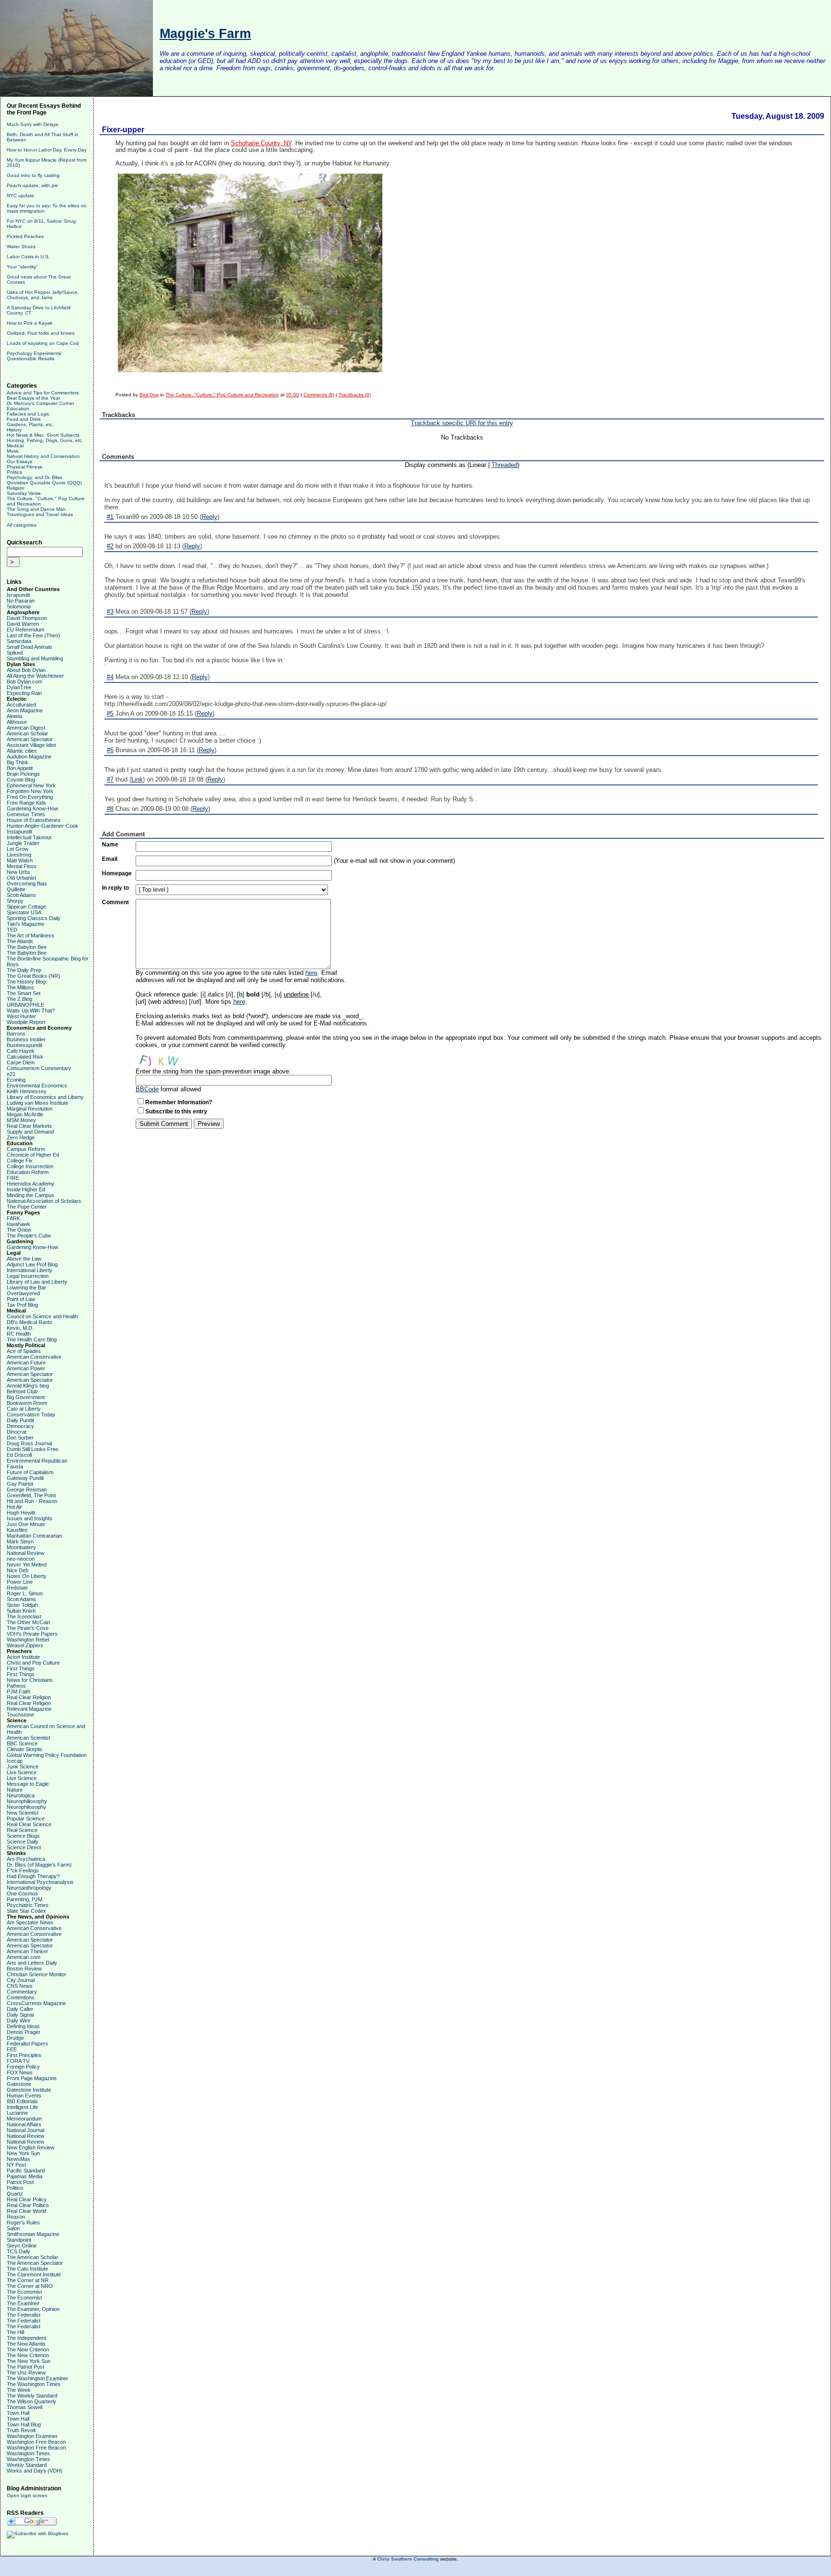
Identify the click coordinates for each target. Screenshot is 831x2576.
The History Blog (26, 982)
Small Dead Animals (30, 647)
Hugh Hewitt (21, 1513)
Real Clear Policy (27, 2199)
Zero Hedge (21, 1137)
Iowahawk (19, 1224)
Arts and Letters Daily (32, 1963)
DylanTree (19, 687)
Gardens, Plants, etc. (30, 424)
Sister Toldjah (22, 1605)
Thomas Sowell (25, 2407)
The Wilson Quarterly (31, 2401)
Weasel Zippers (25, 1645)
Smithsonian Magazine (33, 2234)
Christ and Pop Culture (33, 1663)
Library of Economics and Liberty (45, 1097)
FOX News (20, 2072)
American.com (24, 1957)
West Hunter (21, 1016)
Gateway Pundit (25, 1478)
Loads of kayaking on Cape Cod (43, 343)
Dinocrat (17, 1432)
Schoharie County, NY (261, 143)
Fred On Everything (30, 797)
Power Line (20, 1582)
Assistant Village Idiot (31, 745)
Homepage (117, 873)
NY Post (16, 2165)
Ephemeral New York (31, 785)
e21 (11, 1074)
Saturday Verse (24, 493)
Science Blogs (23, 1836)
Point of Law (21, 1299)
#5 (110, 713)
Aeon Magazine (25, 710)
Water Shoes (21, 246)
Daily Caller (20, 2009)
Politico (15, 2188)
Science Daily (23, 1842)
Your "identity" (22, 267)
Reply (209, 517)
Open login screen (27, 2495)
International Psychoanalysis (40, 1882)
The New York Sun (29, 2361)
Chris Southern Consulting (408, 2559)
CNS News (20, 1986)
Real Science (22, 1830)
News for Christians (30, 1680)
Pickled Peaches (25, 236)
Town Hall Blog (24, 2424)
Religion (16, 488)
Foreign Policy (23, 2067)
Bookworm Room (27, 1403)
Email (110, 859)
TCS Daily (19, 2251)
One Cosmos (22, 1894)
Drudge (15, 2038)
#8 (110, 809)
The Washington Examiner (38, 2378)
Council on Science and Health (42, 1316)
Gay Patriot (20, 1484)
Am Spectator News (30, 1922)
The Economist (24, 2292)
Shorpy (15, 901)
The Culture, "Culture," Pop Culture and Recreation (222, 395)
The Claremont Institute (34, 2274)
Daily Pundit (20, 1420)
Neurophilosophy (26, 1807)
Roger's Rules (23, 2222)
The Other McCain (28, 1622)
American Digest (26, 728)
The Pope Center (27, 1207)
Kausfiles (17, 1530)
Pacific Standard (26, 2171)
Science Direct (24, 1847)
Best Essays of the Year (33, 398)
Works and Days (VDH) (35, 2471)
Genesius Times (26, 814)
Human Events (24, 2096)
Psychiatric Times (28, 1905)
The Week (19, 2390)
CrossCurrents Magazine (36, 2003)
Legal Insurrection (28, 1276)
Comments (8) (319, 395)
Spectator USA (24, 912)
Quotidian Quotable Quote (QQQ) (44, 483)
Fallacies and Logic (28, 414)
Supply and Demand (30, 1132)
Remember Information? (179, 1102)
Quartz (15, 2194)
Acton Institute (23, 1657)
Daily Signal (20, 2015)
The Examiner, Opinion (33, 2309)
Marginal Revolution (30, 1109)
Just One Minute (26, 1524)
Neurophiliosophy (27, 1801)
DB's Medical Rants (30, 1322)
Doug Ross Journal (29, 1443)
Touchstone (20, 1715)
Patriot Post (20, 2182)
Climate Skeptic (25, 1749)
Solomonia (19, 606)
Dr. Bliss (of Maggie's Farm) (39, 1865)
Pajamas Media (25, 2176)
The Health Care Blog (32, 1339)
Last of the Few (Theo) (33, 635)
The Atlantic (20, 941)
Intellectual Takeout (29, 837)
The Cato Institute (27, 2269)
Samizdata (19, 641)
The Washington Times (34, 2384)
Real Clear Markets (29, 1126)
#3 (110, 612)
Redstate (17, 1588)
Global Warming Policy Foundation (47, 1755)
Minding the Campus (31, 1195)
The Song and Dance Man (36, 509)
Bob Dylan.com (25, 682)
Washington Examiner (32, 2436)
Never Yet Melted (27, 1565)
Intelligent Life (22, 2107)
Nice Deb (18, 1570)
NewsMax (19, 2159)
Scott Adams (21, 895)
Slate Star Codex (26, 1911)
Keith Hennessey (27, 1091)
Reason (16, 2217)
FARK (13, 1218)
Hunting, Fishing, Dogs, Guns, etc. (45, 440)
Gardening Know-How (32, 808)
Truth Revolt (21, 2430)
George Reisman (27, 1490)
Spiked (15, 653)
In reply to (115, 888)
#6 (110, 750)
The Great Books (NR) (33, 976)
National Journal (25, 2130)
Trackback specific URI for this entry (462, 423)
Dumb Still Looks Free (32, 1449)
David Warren (23, 624)
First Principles (24, 2055)
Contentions (21, 1997)
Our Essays (19, 461)
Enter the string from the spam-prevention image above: (213, 1071)
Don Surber (20, 1438)
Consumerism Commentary (39, 1068)
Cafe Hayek (21, 1051)
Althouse (17, 722)
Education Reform (28, 1172)
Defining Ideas (23, 2026)
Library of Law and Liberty (37, 1282)
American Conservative (34, 1357)
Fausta (15, 1466)
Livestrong (19, 855)
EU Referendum (25, 630)
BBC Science (22, 1743)
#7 (110, 779)
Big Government (26, 1397)
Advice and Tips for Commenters (43, 393)
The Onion (19, 1230)
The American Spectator (35, 2263)
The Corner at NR (28, 2280)
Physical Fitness (25, 467)
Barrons (16, 1034)
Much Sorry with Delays (32, 124)
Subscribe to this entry (176, 1111)
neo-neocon (21, 1559)
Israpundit (18, 595)
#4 (110, 677)
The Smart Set (24, 993)
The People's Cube (29, 1236)
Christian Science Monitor (37, 1974)
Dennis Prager (24, 2032)
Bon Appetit (20, 768)
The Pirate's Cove (28, 1628)
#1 (110, 517)
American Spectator (30, 739)
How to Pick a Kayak (30, 323)
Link (137, 779)
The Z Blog (19, 999)
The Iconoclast (24, 1616)
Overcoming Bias (27, 884)
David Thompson (27, 618)
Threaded (504, 465)
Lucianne (17, 2113)
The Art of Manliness (31, 935)
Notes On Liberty (27, 1576)
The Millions (20, 987)
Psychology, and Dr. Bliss (34, 477)
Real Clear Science (29, 1824)
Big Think (18, 762)
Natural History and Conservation (43, 456)
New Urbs (19, 872)
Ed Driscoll (19, 1455)
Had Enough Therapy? (33, 1876)
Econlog (16, 1080)
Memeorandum (24, 2119)
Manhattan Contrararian (34, 1536)
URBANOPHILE (25, 1005)
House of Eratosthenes (34, 820)
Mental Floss (22, 866)
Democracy (20, 1426)
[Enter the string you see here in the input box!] (164, 1058)
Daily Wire (19, 2020)
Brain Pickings (23, 774)
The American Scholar (32, 2257)
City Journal (21, 1980)
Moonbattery (21, 1547)
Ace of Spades (24, 1351)
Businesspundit (25, 1045)
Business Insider (26, 1039)
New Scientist (23, 1813)
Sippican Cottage (26, 907)
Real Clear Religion (29, 1697)
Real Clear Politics (28, 2205)
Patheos (16, 1686)
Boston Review (24, 1969)
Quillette (16, 889)
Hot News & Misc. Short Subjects (43, 435)
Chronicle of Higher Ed (33, 1155)
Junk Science (23, 1767)
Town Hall (18, 2413)
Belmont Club (22, 1391)
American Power (26, 1368)
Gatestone (19, 2084)
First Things (21, 1668)
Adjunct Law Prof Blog (32, 1264)
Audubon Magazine (29, 757)
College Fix (20, 1161)
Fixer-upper (123, 130)
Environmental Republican (37, 1461)
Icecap (15, 1761)
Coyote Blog (21, 780)
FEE (12, 2049)
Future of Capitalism (30, 1472)
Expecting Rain (24, 693)
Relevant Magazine (29, 1709)
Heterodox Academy (31, 1184)
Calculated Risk (25, 1057)
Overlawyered (23, 1293)
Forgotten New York (30, 791)
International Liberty (30, 1270)
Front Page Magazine (32, 2078)
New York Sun (23, 2153)
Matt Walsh (20, 860)
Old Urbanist (21, 878)
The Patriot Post (25, 2367)
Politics (14, 472)
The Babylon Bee (27, 947)
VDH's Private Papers (32, 1634)
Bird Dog (149, 395)
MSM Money (21, 1120)
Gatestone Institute (29, 2090)
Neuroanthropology (29, 1888)
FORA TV (18, 2061)
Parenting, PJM (25, 1899)
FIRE (13, 1178)
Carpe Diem (21, 1062)
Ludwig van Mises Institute (38, 1103)
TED (12, 930)
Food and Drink (24, 419)
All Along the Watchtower (35, 676)
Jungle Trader (23, 843)
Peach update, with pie (32, 185)
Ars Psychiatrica (26, 1859)
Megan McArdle (25, 1114)
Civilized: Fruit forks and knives (41, 333)
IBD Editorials (22, 2101)
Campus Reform (26, 1149)
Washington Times (28, 2453)
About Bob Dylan (26, 670)
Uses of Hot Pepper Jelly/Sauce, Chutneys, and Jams (43, 295)
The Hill (15, 2332)
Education (18, 409)
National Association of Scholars (44, 1201)
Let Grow (18, 849)
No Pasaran (21, 601)
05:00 (293, 395)
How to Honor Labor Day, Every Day (47, 150)
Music (13, 451)
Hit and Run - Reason (32, 1501)
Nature (15, 1790)
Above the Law (24, 1259)
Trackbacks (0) (355, 395)
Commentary (22, 1992)
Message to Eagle (28, 1784)
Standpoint (19, 2240)
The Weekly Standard (32, 2396)
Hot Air (14, 1507)
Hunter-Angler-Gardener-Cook (43, 826)
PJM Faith (19, 1692)
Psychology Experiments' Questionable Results (34, 356)
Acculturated (21, 705)
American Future (26, 1363)
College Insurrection (30, 1166)
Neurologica (21, 1795)
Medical (15, 446)
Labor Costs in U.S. (28, 257)
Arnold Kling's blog (28, 1386)
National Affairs (24, 2124)
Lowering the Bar (26, 1288)
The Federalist (24, 2315)
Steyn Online (22, 2246)
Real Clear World (26, 2211)
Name (110, 845)
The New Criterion (28, 2349)
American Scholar (27, 733)
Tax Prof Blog (22, 1305)
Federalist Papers (27, 2044)
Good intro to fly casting (33, 175)
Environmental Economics (37, 1086)
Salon (13, 2228)
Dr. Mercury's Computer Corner (40, 403)
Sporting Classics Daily (34, 918)
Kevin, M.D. (20, 1328)
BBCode (147, 1089)
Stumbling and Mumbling (35, 658)
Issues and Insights (30, 1518)
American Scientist (28, 1738)
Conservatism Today (31, 1414)
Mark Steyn (20, 1541)
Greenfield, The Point (31, 1495)
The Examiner (23, 2303)
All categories (22, 525)
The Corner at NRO (30, 2286)
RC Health (19, 1334)
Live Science (22, 1772)
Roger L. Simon (25, 1593)
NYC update (20, 196)
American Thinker (27, 1951)
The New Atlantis (26, 2344)
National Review (25, 1553)
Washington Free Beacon (36, 2442)
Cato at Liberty (24, 1409)
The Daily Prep (24, 970)
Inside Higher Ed (26, 1189)
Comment (115, 902)
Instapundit (19, 832)
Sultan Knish (21, 1611)
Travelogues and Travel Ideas (40, 514)
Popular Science (26, 1818)
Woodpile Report (26, 1022)
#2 (110, 546)
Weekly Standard (27, 2465)
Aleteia (14, 716)
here (311, 973)
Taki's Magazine (25, 924)
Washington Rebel (28, 1640)
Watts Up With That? (31, 1010)
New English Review (31, 2147)
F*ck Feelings (23, 1870)
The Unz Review (26, 2373)
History (14, 430)
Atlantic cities (22, 751)
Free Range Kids (26, 803)
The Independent (26, 2338)
